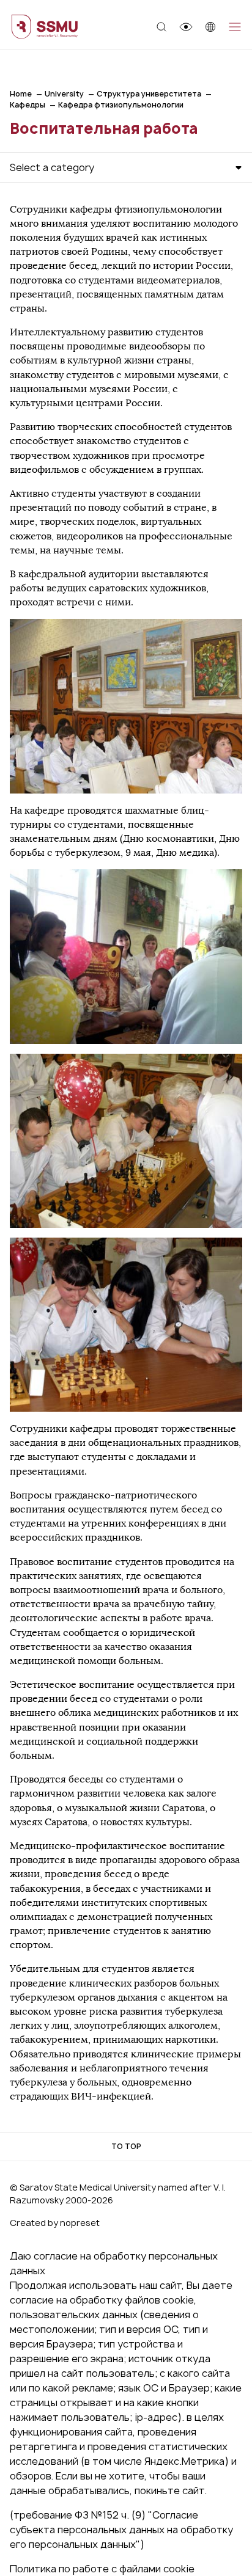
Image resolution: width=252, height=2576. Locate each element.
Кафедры (28, 105)
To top (126, 2146)
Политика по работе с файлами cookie (102, 2569)
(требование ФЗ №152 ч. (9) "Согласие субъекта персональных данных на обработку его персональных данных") (121, 2530)
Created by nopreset (55, 2223)
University (64, 94)
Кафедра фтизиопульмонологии (121, 105)
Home (21, 94)
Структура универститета (149, 94)
